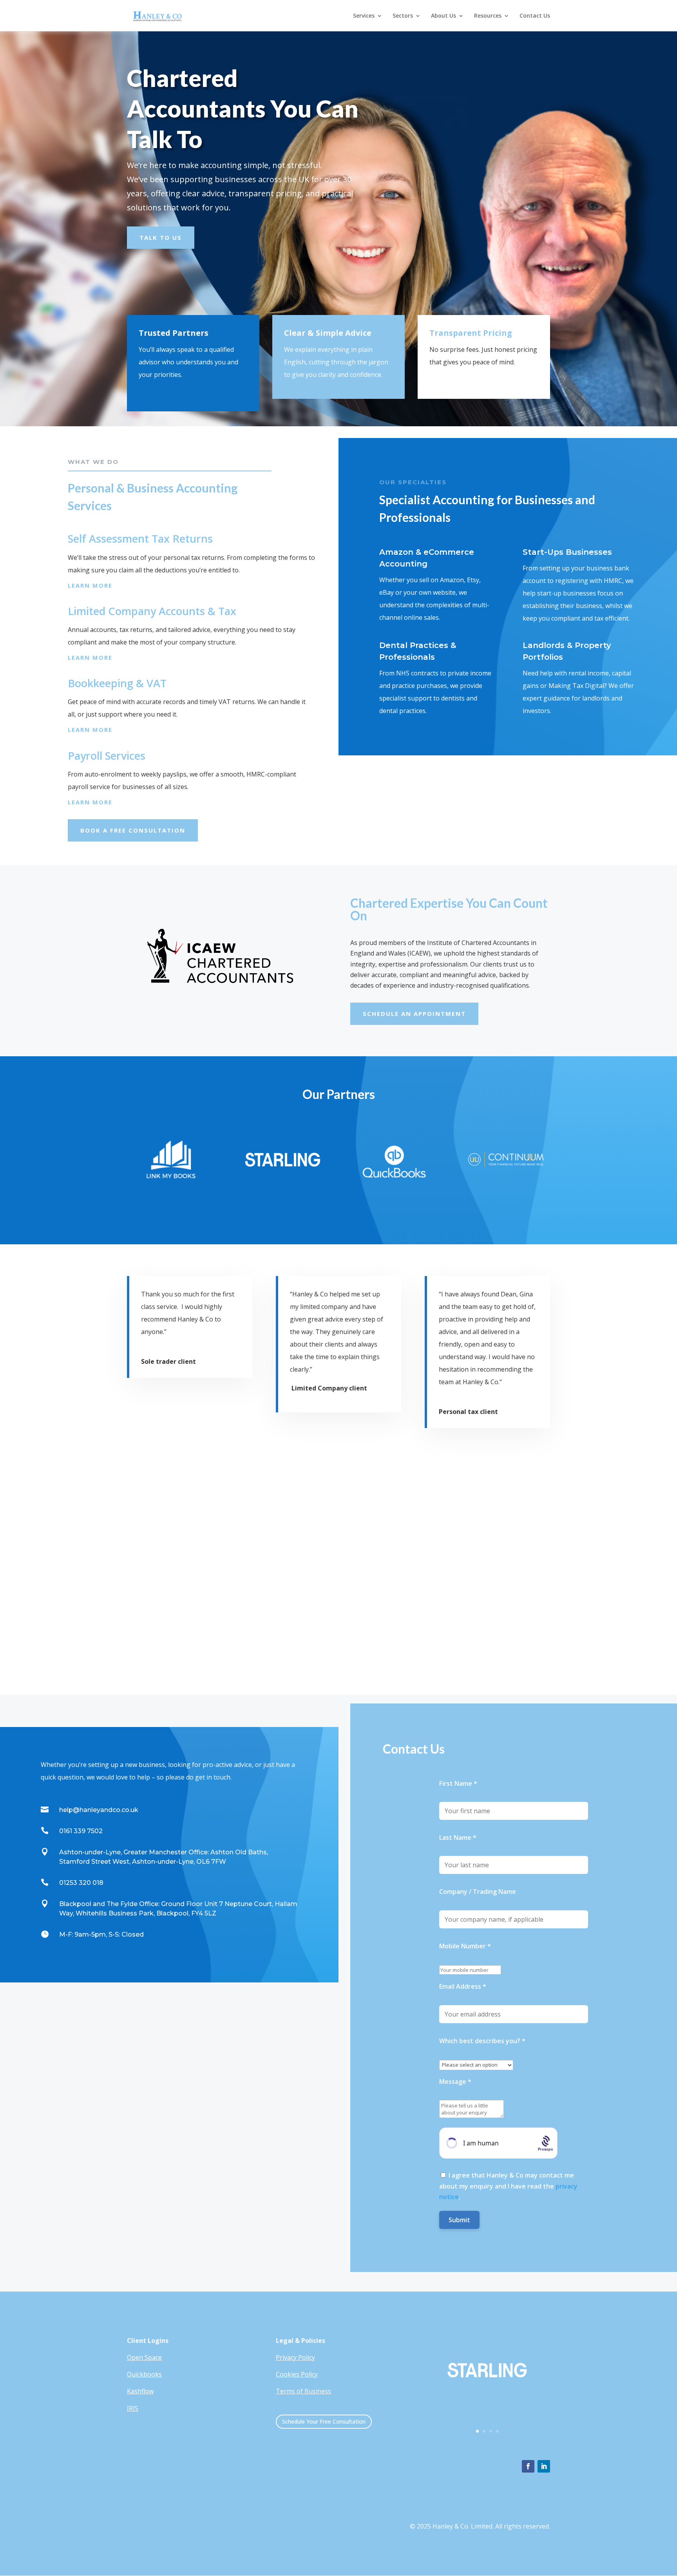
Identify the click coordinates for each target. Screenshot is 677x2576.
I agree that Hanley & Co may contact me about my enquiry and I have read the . (508, 2186)
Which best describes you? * (482, 2041)
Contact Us (535, 16)
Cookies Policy (297, 2374)
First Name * (458, 1783)
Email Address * (463, 1986)
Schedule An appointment (414, 1014)
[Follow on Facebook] (528, 2466)
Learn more (90, 585)
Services (364, 16)
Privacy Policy (295, 2357)
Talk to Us (161, 237)
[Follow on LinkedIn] (544, 2466)
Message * (455, 2082)
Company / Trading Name (478, 1892)
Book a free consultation (133, 830)
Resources (488, 16)
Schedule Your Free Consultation (324, 2421)
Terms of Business (303, 2391)
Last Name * (458, 1837)
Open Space (144, 2357)
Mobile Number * (465, 1946)
